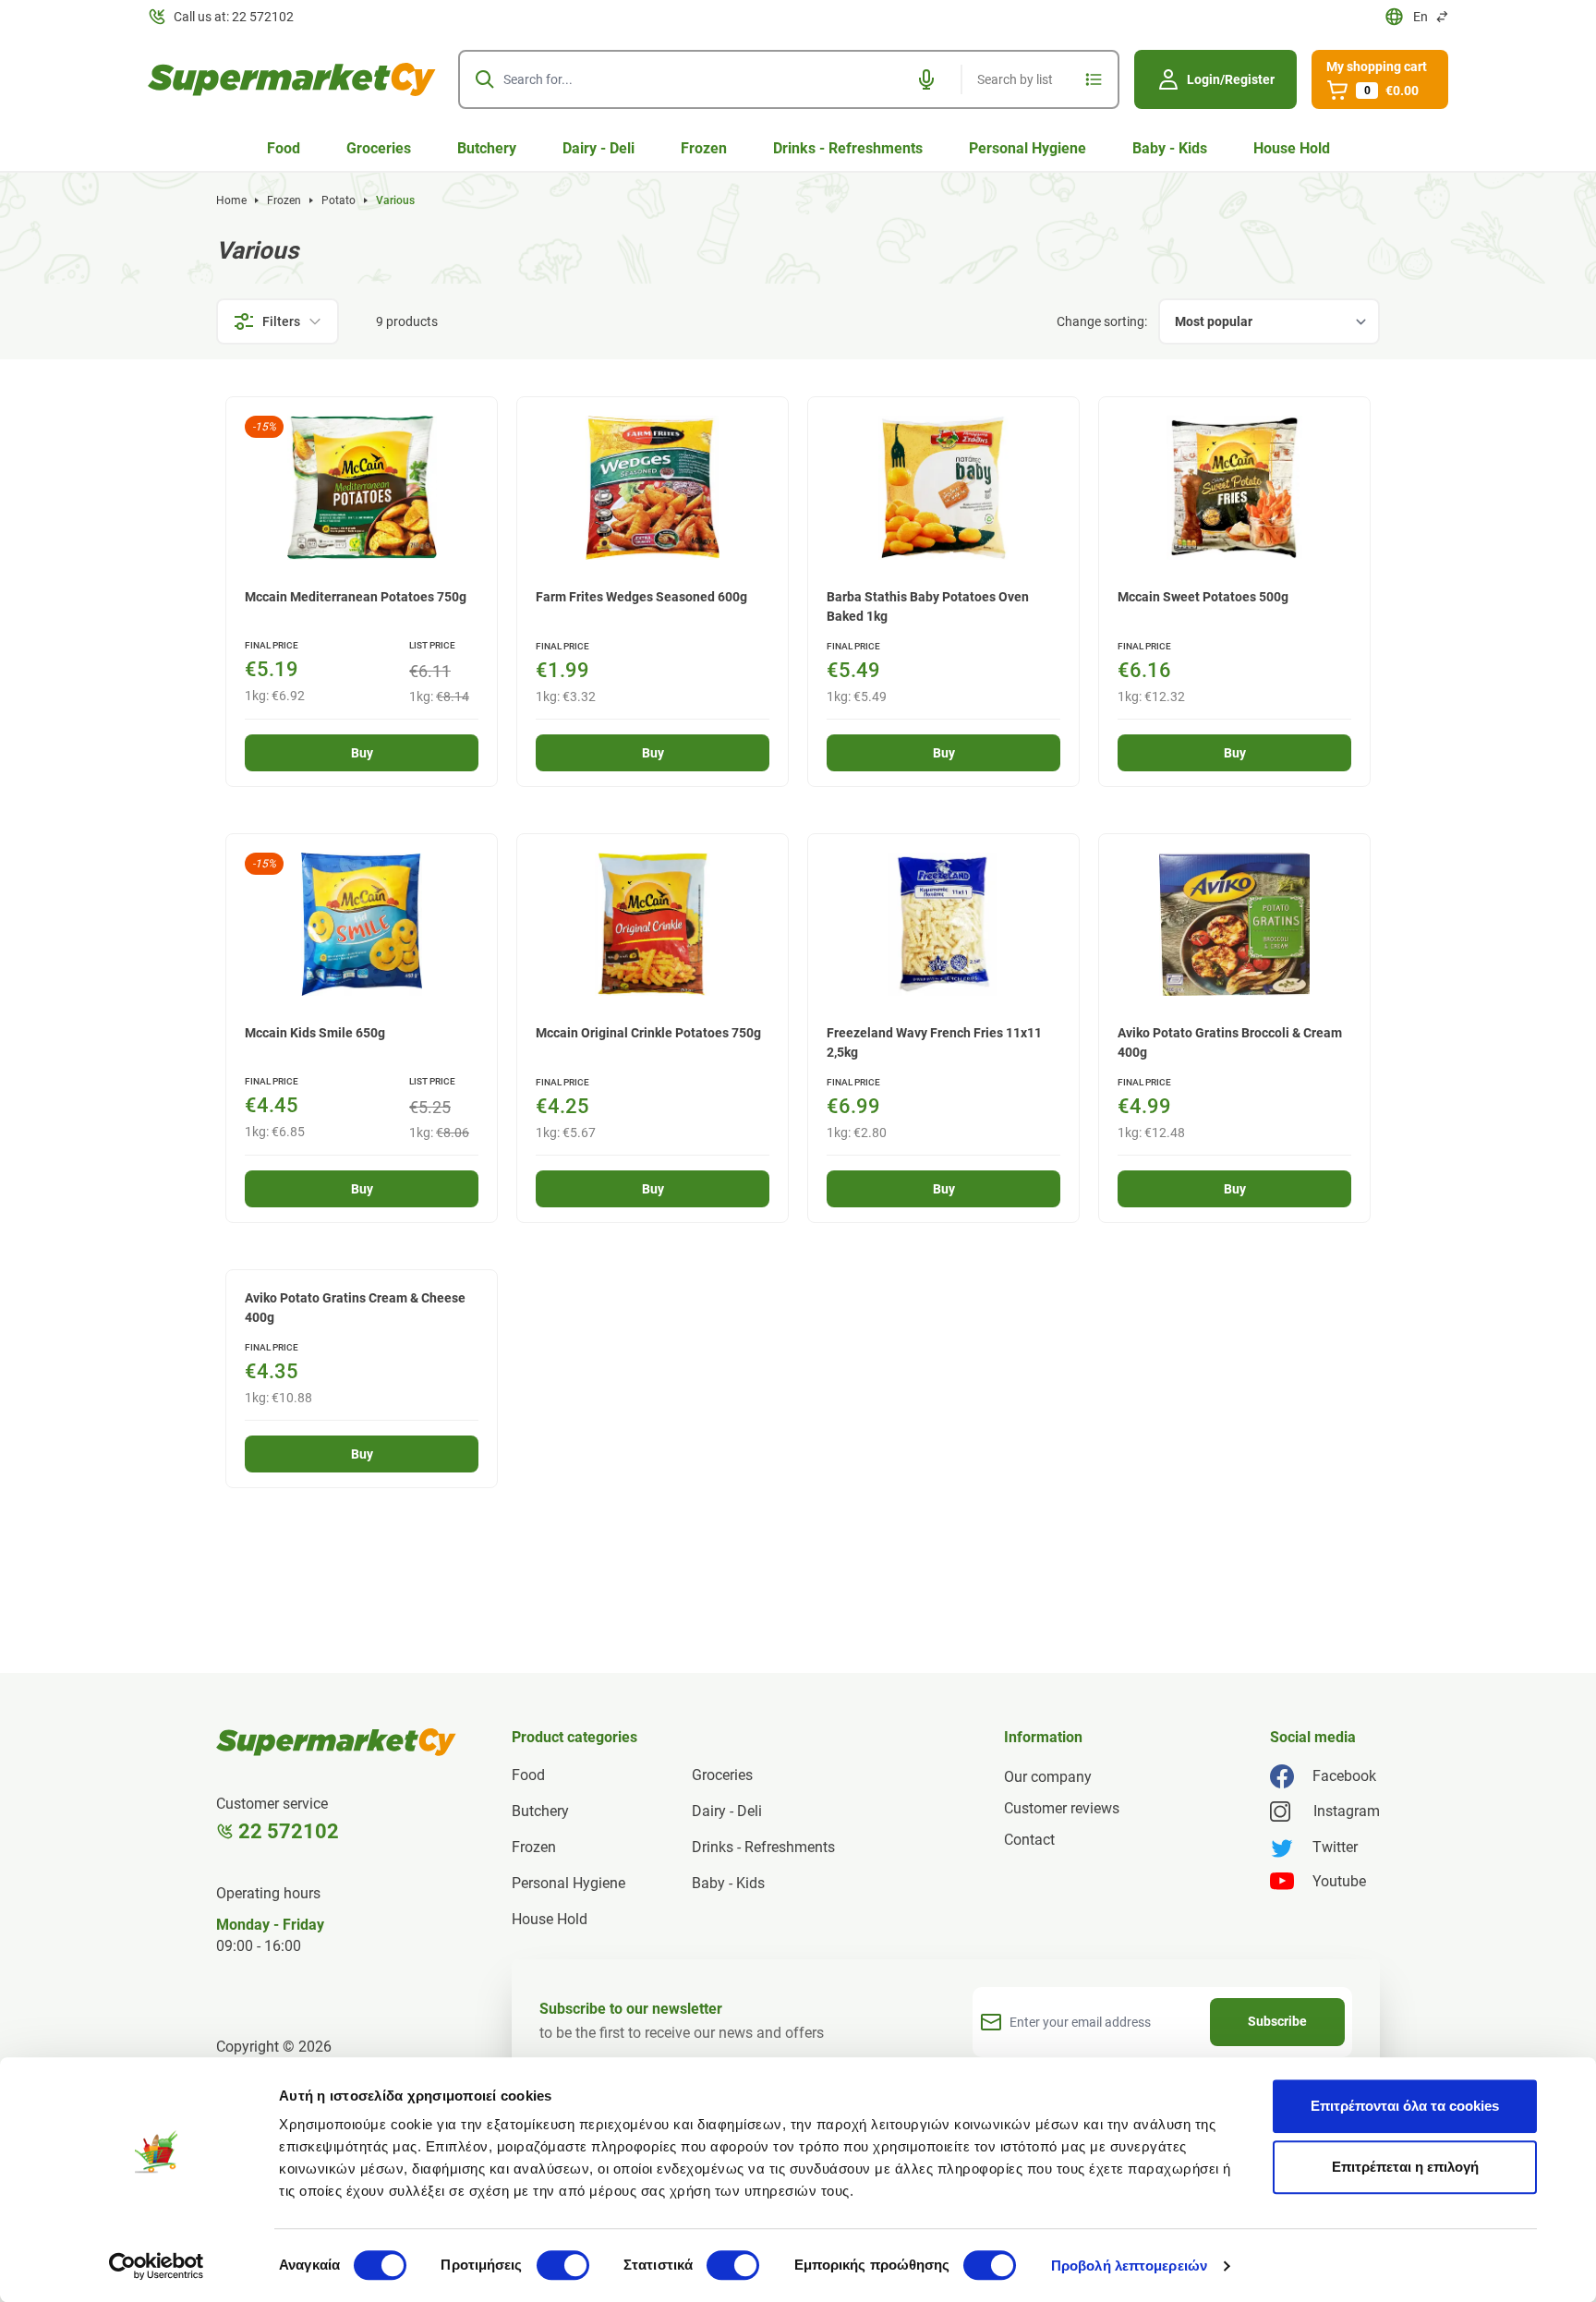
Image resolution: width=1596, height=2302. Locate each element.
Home (231, 200)
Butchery (487, 148)
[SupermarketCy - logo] (336, 1742)
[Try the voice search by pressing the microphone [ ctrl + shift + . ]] (926, 79)
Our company (1048, 1777)
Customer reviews (1062, 1808)
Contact (1029, 1840)
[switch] (563, 2265)
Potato (339, 200)
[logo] (292, 79)
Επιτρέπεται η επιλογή (1405, 2167)
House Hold (1292, 148)
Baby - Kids (1170, 148)
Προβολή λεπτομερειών (1129, 2266)
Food (284, 148)
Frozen (704, 148)
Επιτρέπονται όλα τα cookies (1405, 2106)
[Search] (485, 79)
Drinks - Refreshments (848, 148)
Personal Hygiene (1028, 148)
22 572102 (289, 1831)
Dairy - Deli (598, 148)
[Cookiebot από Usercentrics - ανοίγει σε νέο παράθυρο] (157, 2266)
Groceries (379, 148)
